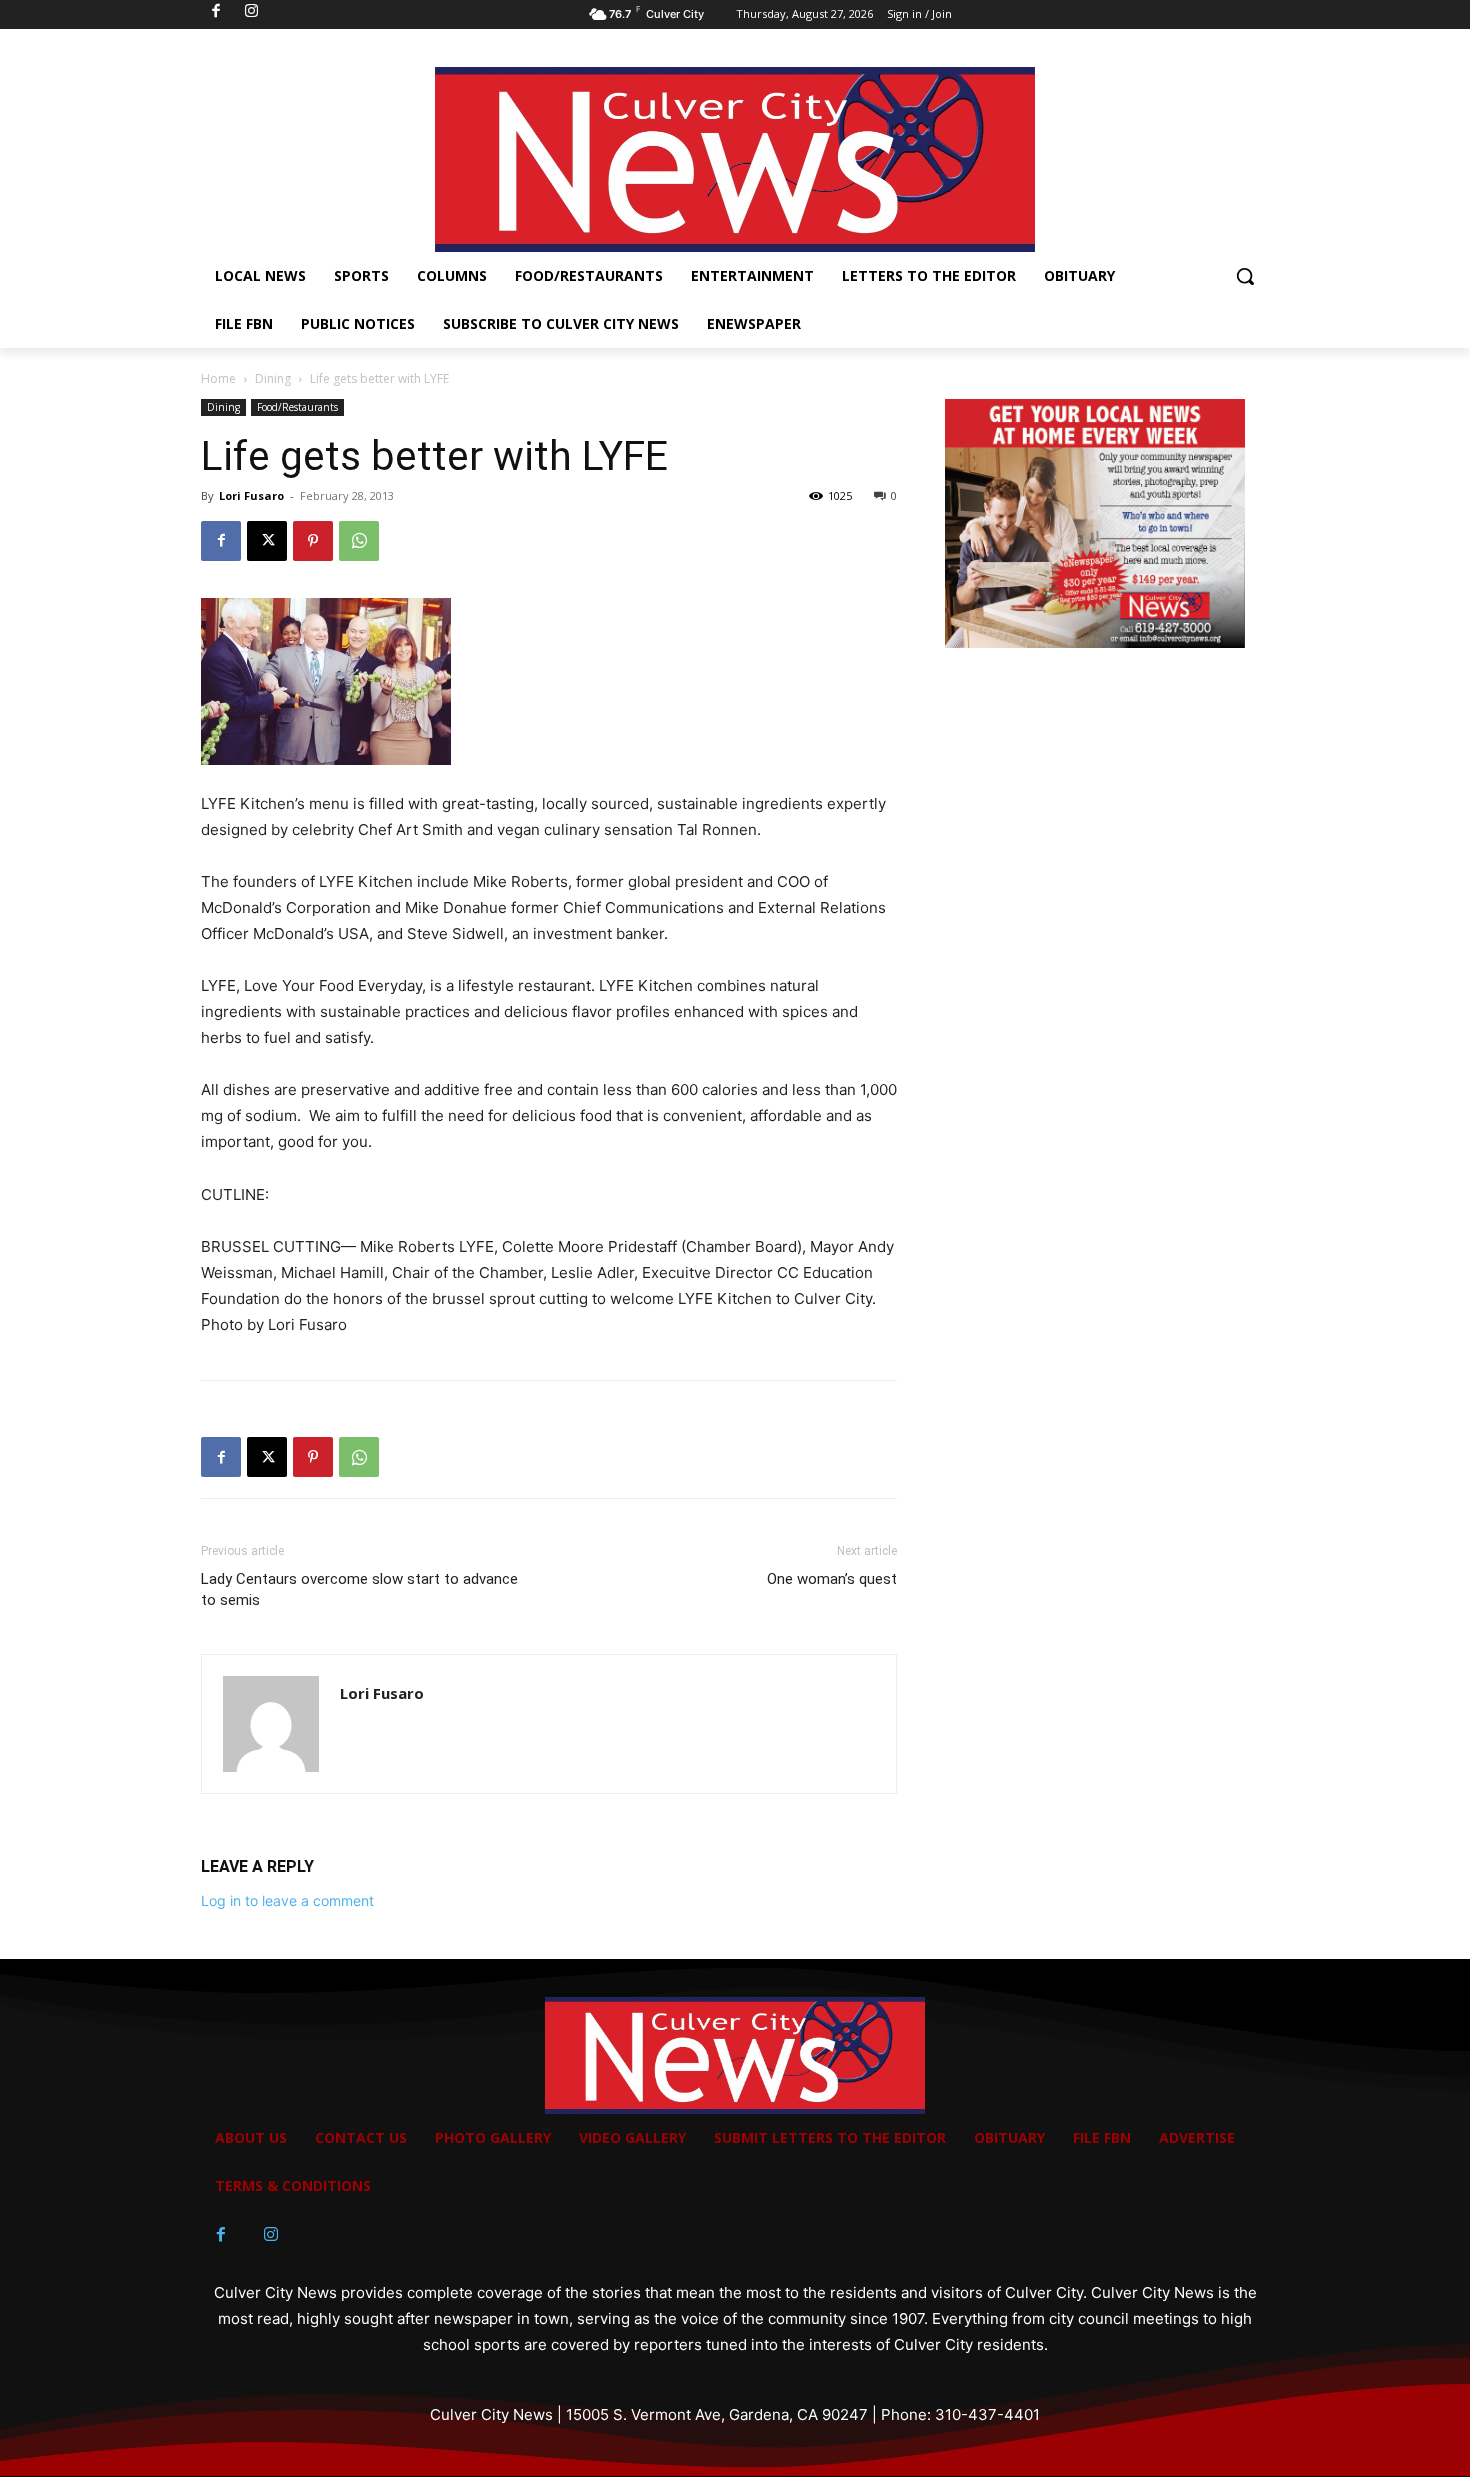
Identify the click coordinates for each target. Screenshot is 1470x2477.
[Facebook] (221, 541)
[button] (1245, 276)
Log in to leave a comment (287, 1900)
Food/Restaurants (297, 407)
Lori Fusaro (251, 495)
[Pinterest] (313, 541)
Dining (273, 378)
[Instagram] (271, 2235)
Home (218, 378)
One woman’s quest (832, 1579)
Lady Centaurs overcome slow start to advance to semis (359, 1589)
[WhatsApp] (359, 541)
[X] (267, 541)
